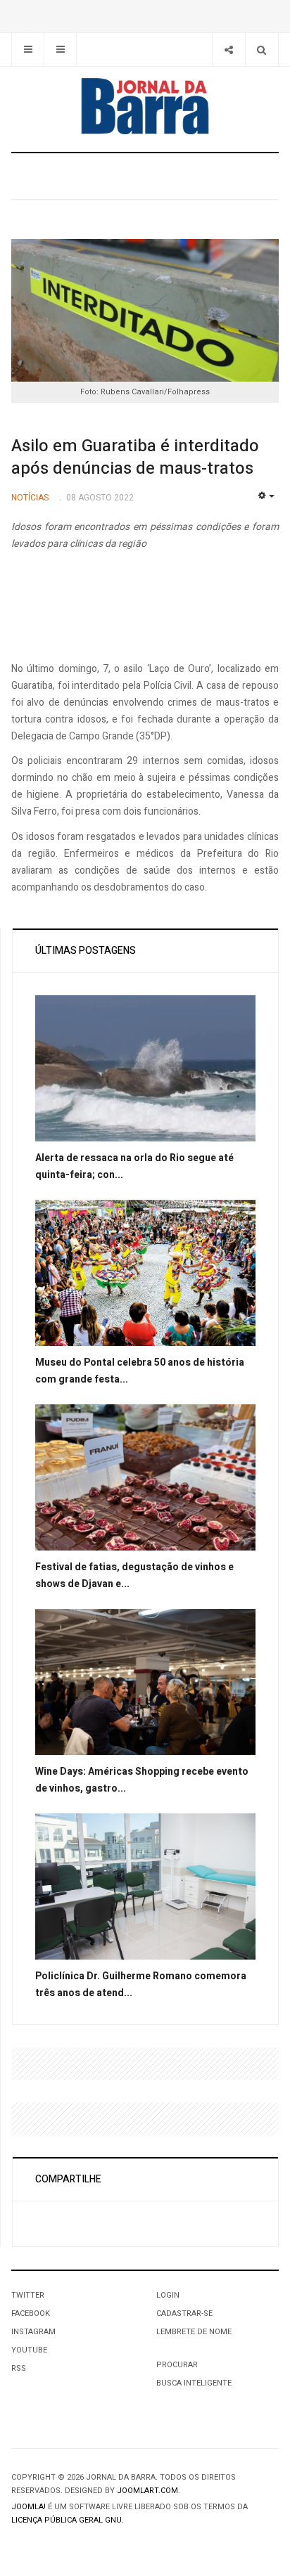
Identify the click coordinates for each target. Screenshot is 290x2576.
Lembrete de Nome (194, 2332)
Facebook (31, 2313)
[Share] (228, 50)
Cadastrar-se (184, 2313)
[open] (28, 50)
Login (168, 2295)
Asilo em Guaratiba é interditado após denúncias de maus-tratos (135, 457)
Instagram (33, 2332)
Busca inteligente (194, 2383)
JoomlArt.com (147, 2491)
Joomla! (29, 2507)
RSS (19, 2368)
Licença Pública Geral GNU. (68, 2520)
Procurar (177, 2365)
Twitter (28, 2295)
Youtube (29, 2350)
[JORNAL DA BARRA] (145, 106)
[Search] (261, 50)
